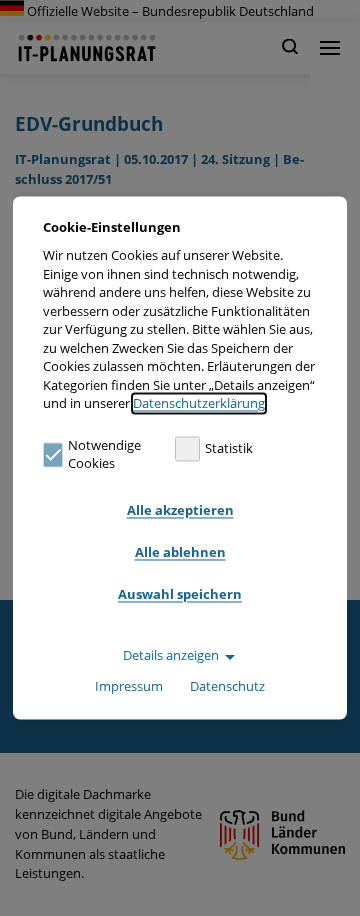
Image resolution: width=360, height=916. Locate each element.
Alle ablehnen (180, 552)
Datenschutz (227, 687)
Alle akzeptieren (180, 510)
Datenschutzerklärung (199, 404)
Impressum (129, 687)
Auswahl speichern (180, 594)
